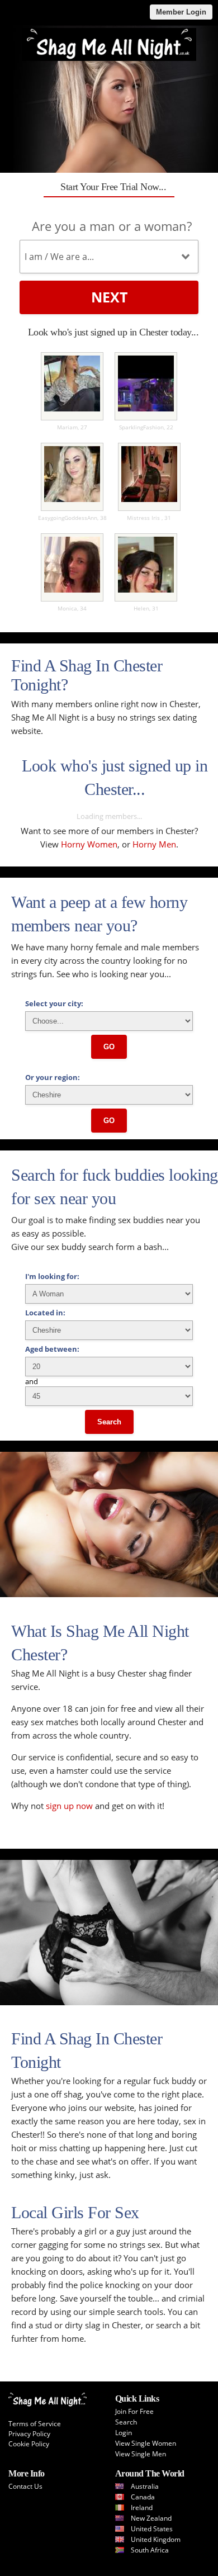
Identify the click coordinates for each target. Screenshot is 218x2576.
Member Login (181, 12)
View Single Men (141, 2454)
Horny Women (89, 844)
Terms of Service (35, 2424)
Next (109, 297)
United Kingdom (156, 2539)
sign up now (69, 1806)
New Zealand (151, 2518)
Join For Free (134, 2411)
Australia (145, 2486)
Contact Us (25, 2486)
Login (124, 2433)
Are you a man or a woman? (112, 226)
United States (152, 2529)
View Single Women (146, 2443)
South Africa (150, 2550)
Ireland (142, 2508)
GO (109, 1047)
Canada (143, 2497)
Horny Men (154, 844)
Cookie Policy (29, 2444)
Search (109, 1422)
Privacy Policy (29, 2434)
